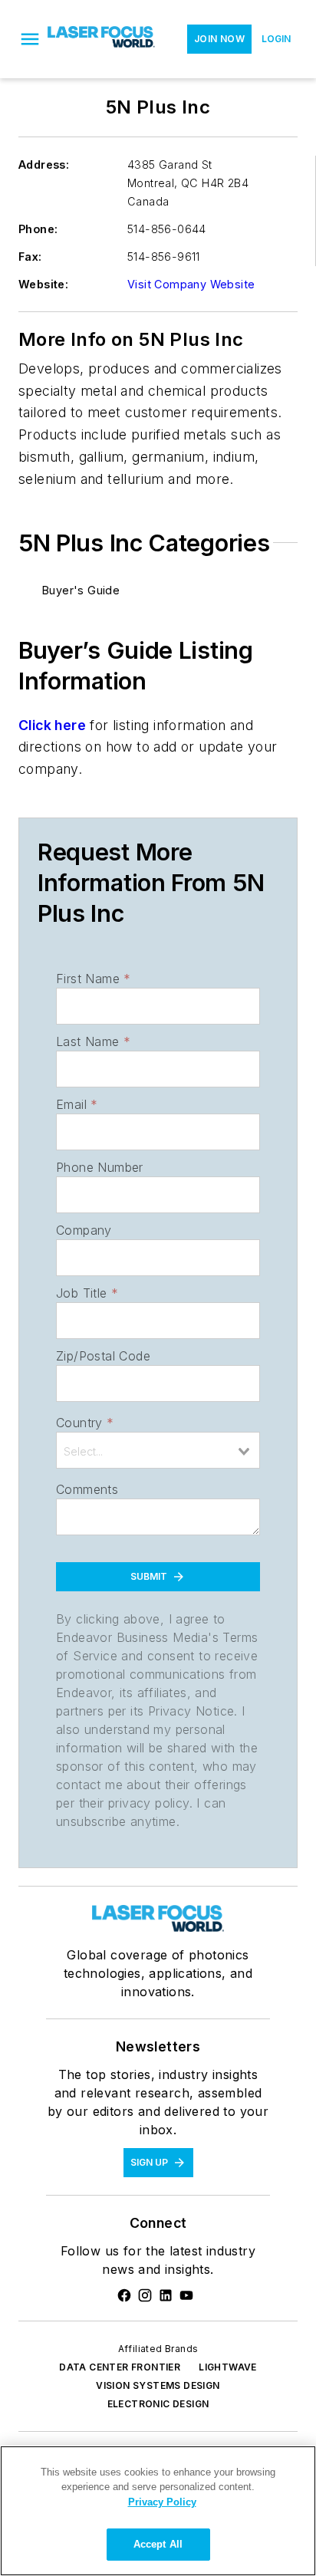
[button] (30, 39)
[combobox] (158, 1450)
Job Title (87, 1293)
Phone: (38, 229)
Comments (87, 1489)
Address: (44, 164)
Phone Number (100, 1167)
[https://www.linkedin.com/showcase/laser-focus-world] (166, 2295)
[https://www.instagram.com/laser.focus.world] (145, 2295)
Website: (43, 284)
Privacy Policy (162, 2502)
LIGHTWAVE (228, 2367)
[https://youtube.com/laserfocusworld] (186, 2295)
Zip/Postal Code (103, 1356)
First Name (93, 979)
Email (77, 1104)
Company (84, 1230)
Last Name (93, 1041)
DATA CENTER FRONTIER (120, 2367)
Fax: (30, 257)
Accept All (158, 2544)
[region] (158, 2511)
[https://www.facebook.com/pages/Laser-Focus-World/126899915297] (124, 2295)
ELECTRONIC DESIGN (158, 2404)
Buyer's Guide (81, 590)
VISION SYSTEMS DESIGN (158, 2385)
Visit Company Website (191, 284)
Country (85, 1423)
